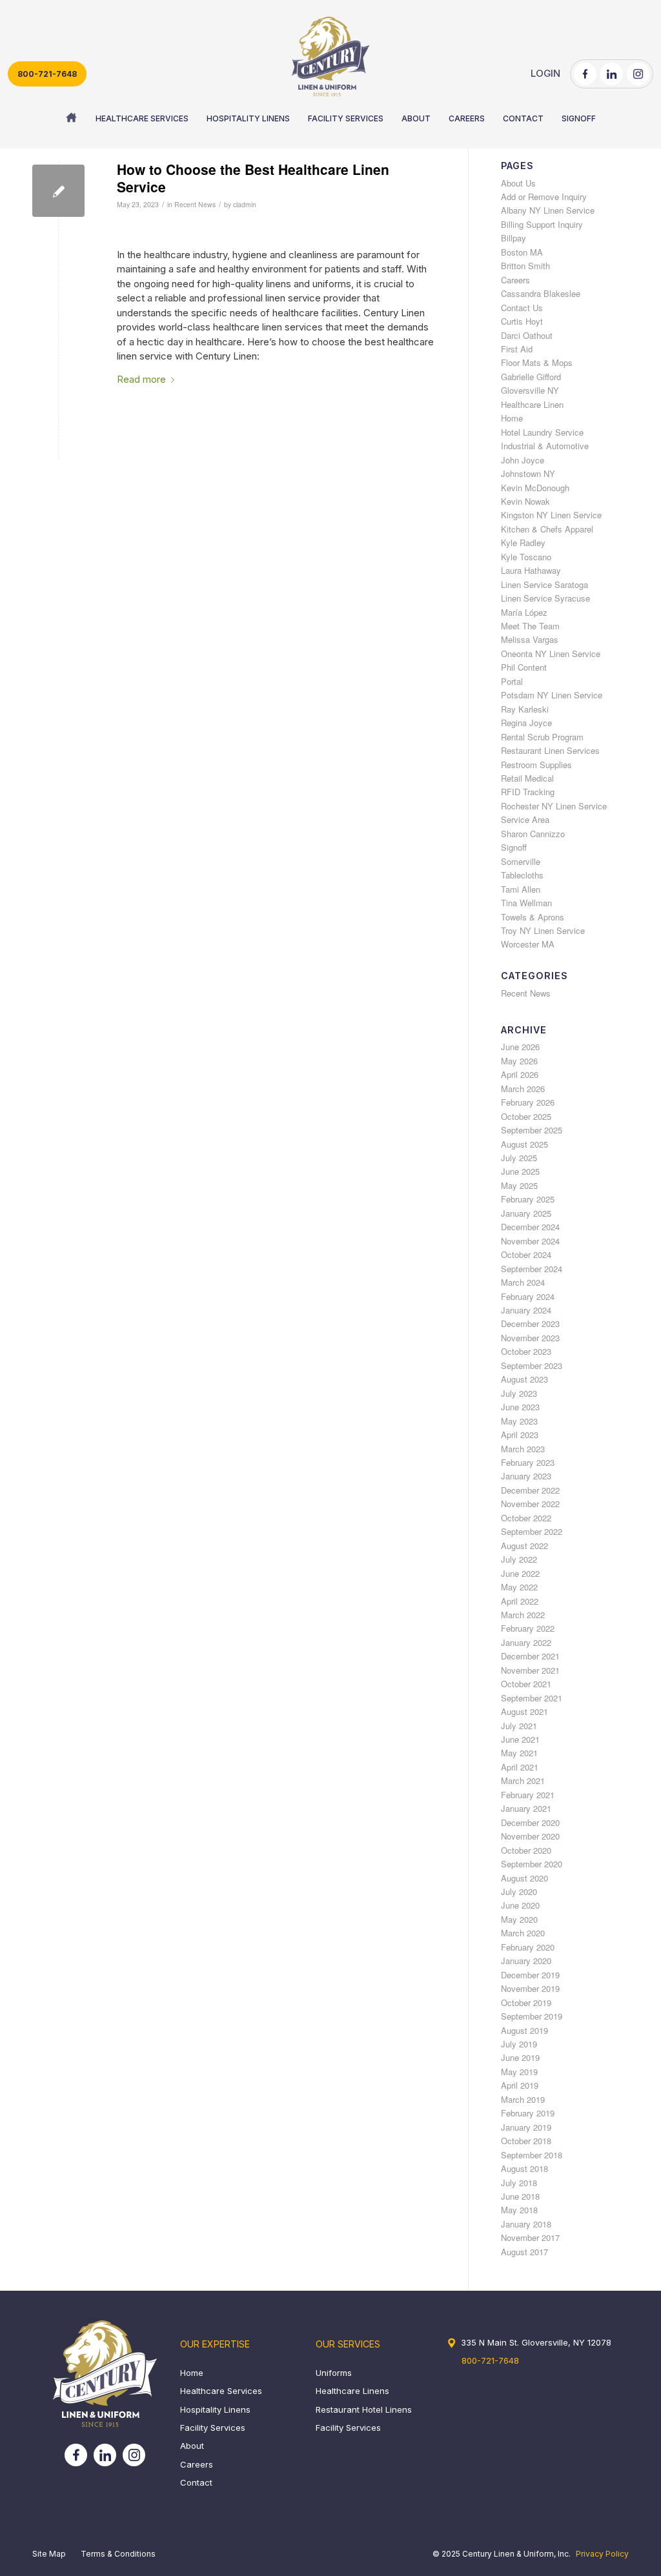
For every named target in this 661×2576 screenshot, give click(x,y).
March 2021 (523, 1780)
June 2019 (520, 2057)
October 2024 (526, 1254)
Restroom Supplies (536, 765)
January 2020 (526, 1961)
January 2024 (526, 1310)
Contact (196, 2482)
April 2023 (520, 1435)
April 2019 (520, 2085)
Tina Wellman (526, 903)
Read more (141, 379)
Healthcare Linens (352, 2391)
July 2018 (519, 2183)
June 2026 (520, 1047)
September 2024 (532, 1269)
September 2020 (532, 1864)
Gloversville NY (530, 390)
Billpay (514, 238)
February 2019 (528, 2113)
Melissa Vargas (530, 639)
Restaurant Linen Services (550, 750)
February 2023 (528, 1462)
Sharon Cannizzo (533, 834)
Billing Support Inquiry (542, 224)
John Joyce (523, 460)
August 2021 (524, 1711)
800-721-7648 (47, 74)
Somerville (521, 861)
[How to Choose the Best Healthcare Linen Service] (58, 191)
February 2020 (528, 1947)
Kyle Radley (523, 543)
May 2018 (519, 2210)
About (192, 2446)
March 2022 (523, 1615)
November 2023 (530, 1338)
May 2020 (519, 1919)
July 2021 (519, 1726)
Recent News (195, 204)
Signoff (514, 847)
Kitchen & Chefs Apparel (547, 529)
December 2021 (530, 1656)
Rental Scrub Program (542, 737)
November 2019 (530, 1988)
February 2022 (528, 1628)
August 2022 (524, 1546)
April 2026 (520, 1074)
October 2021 (526, 1684)
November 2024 (530, 1241)
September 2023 (532, 1365)
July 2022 (519, 1559)
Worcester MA (528, 944)
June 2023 (520, 1407)
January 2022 (526, 1642)
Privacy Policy (602, 2554)
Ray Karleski (525, 709)
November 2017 (530, 2237)
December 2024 (530, 1227)
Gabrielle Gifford (531, 377)
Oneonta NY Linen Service (551, 654)
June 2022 (520, 1573)
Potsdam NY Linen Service (552, 695)
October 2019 (526, 2003)
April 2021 (520, 1767)
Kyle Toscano (526, 557)
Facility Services (213, 2428)
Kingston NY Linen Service (551, 515)
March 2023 (523, 1449)
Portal (512, 681)
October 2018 (526, 2141)
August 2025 (524, 1144)
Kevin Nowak (525, 501)
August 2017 (524, 2252)
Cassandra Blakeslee (541, 293)
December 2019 (530, 1975)
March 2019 (523, 2099)
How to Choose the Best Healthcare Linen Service (253, 178)
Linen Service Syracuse (545, 598)
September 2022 (532, 1531)
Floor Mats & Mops (537, 362)
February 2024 (528, 1296)
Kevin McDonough (535, 488)
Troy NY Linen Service (543, 930)
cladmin (245, 204)
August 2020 (524, 1878)
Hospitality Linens (215, 2409)
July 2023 (519, 1393)
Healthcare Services (221, 2391)
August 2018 (524, 2168)
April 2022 (520, 1601)
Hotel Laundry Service (542, 432)
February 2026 (528, 1102)
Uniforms (334, 2373)
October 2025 (526, 1116)
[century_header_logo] (330, 56)
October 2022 (526, 1518)
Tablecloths (522, 875)
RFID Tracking (528, 792)
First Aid (517, 349)
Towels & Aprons (533, 917)
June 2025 (520, 1171)
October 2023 (526, 1351)
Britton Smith (525, 266)
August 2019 (524, 2030)
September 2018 (532, 2155)
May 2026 (519, 1061)
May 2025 (519, 1185)
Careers (515, 280)
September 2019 (532, 2016)
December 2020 (530, 1822)
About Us (518, 183)
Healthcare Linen (532, 404)
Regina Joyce (526, 723)
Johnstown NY (528, 473)
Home (512, 418)
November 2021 (530, 1670)
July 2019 (519, 2044)
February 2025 (528, 1199)
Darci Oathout (527, 335)
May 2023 (519, 1421)
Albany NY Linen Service (548, 210)
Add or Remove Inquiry (544, 197)
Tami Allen (521, 889)
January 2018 (526, 2224)
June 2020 (520, 1905)
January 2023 (526, 1476)
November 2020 (530, 1836)
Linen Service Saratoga (544, 584)
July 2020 (519, 1891)
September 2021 (532, 1698)
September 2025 (532, 1130)
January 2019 (526, 2127)
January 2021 (526, 1808)
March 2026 (523, 1089)
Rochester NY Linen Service (554, 806)
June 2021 (520, 1739)
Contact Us (522, 308)
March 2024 (523, 1282)
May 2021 (519, 1753)
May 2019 (519, 2072)
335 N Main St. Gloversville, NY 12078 (536, 2342)
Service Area (525, 819)
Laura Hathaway (531, 570)
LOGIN (545, 73)
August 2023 (524, 1379)
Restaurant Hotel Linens (364, 2409)
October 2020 (526, 1850)
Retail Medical (527, 778)
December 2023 (530, 1323)
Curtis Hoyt (522, 321)
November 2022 (530, 1504)
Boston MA (522, 252)
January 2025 (526, 1213)
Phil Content (524, 667)
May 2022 (519, 1587)
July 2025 (519, 1158)
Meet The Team (530, 626)
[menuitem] (72, 118)
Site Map (49, 2554)
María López (524, 612)
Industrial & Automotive (545, 446)
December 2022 (530, 1490)
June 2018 (520, 2196)
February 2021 (528, 1795)
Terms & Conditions (118, 2554)
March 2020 (523, 1933)
